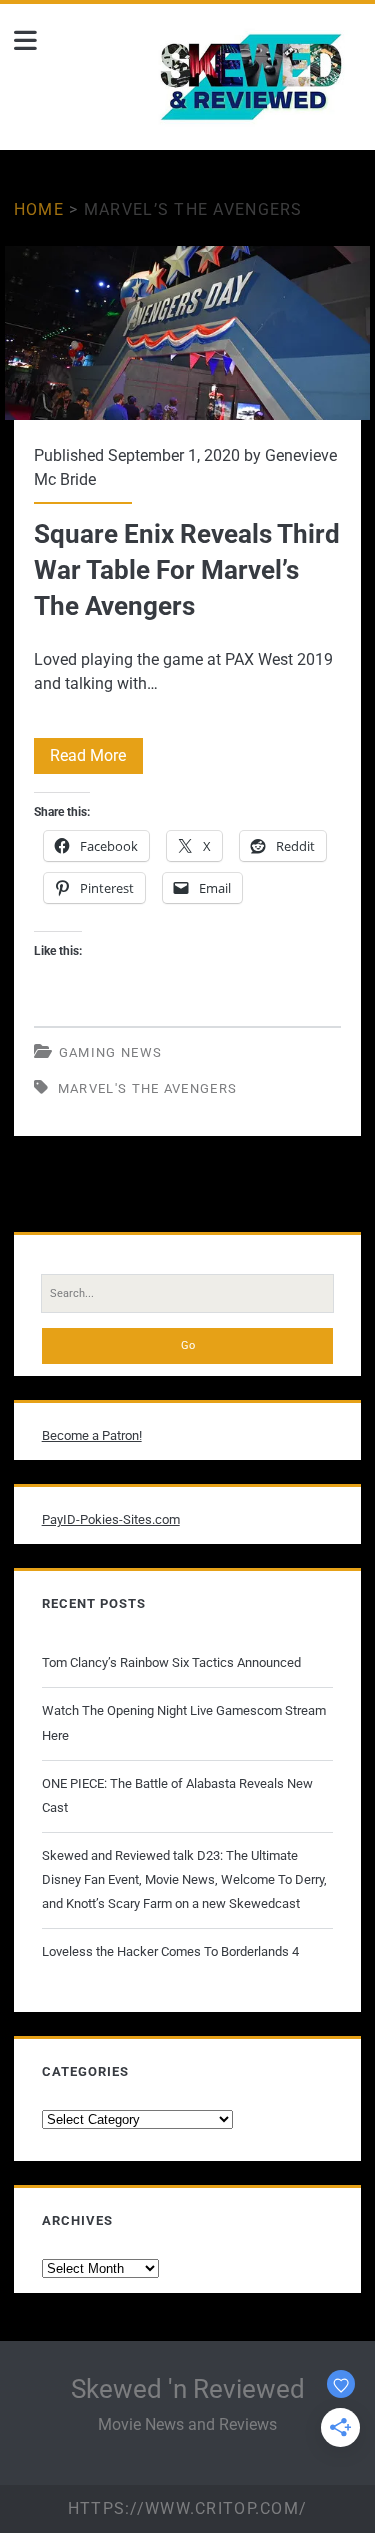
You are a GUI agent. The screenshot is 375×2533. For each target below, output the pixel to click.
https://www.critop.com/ (187, 2508)
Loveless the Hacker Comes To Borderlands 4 (170, 1951)
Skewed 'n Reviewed (188, 2389)
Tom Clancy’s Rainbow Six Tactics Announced (171, 1662)
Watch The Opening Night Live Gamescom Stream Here (184, 1722)
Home (39, 209)
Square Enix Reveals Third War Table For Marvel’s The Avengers (188, 333)
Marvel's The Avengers (147, 1088)
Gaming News (110, 1052)
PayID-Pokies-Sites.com (111, 1519)
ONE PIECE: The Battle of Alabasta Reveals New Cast (177, 1795)
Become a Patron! (92, 1435)
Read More (96, 759)
